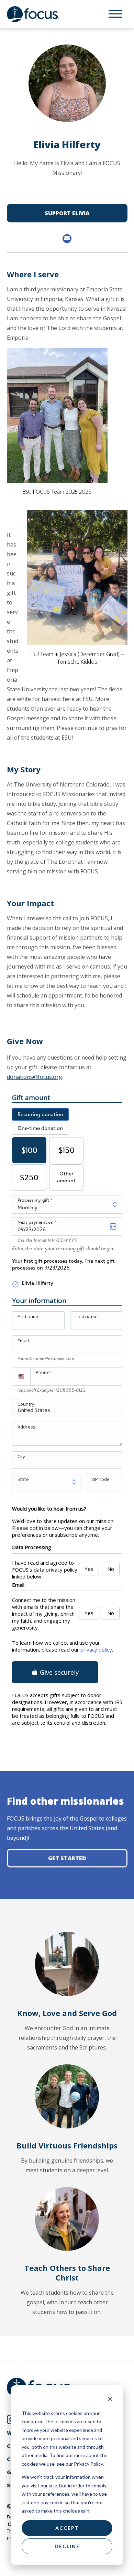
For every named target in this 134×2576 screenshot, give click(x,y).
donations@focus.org (35, 1077)
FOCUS (40, 14)
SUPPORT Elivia (67, 213)
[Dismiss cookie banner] (110, 2400)
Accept (67, 2528)
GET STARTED (67, 1858)
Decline (67, 2546)
